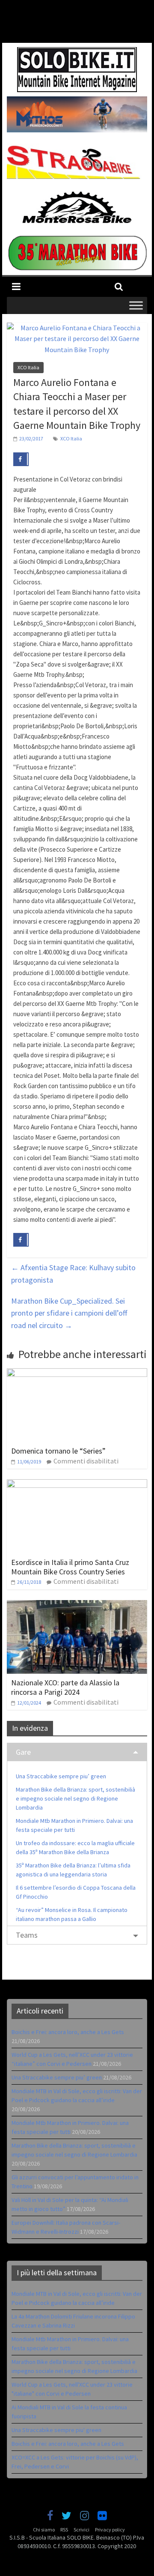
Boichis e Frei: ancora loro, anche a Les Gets (68, 2032)
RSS (64, 2530)
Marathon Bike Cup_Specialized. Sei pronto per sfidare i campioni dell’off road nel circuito (69, 1313)
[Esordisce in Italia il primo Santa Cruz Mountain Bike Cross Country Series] (77, 1484)
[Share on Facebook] (21, 459)
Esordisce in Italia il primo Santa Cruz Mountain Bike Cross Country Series (70, 1567)
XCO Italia (28, 367)
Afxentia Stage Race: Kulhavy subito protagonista (73, 1274)
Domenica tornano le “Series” (58, 1451)
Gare (23, 1752)
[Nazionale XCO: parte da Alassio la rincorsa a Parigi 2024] (77, 1605)
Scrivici (81, 2530)
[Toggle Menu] (136, 305)
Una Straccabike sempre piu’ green (61, 1776)
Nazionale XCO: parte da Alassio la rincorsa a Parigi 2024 (65, 1687)
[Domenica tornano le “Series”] (77, 1373)
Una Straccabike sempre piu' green (56, 2430)
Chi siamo (44, 2530)
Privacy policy (110, 2530)
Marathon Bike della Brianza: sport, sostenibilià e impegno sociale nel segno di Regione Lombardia (76, 1798)
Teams (27, 1935)
